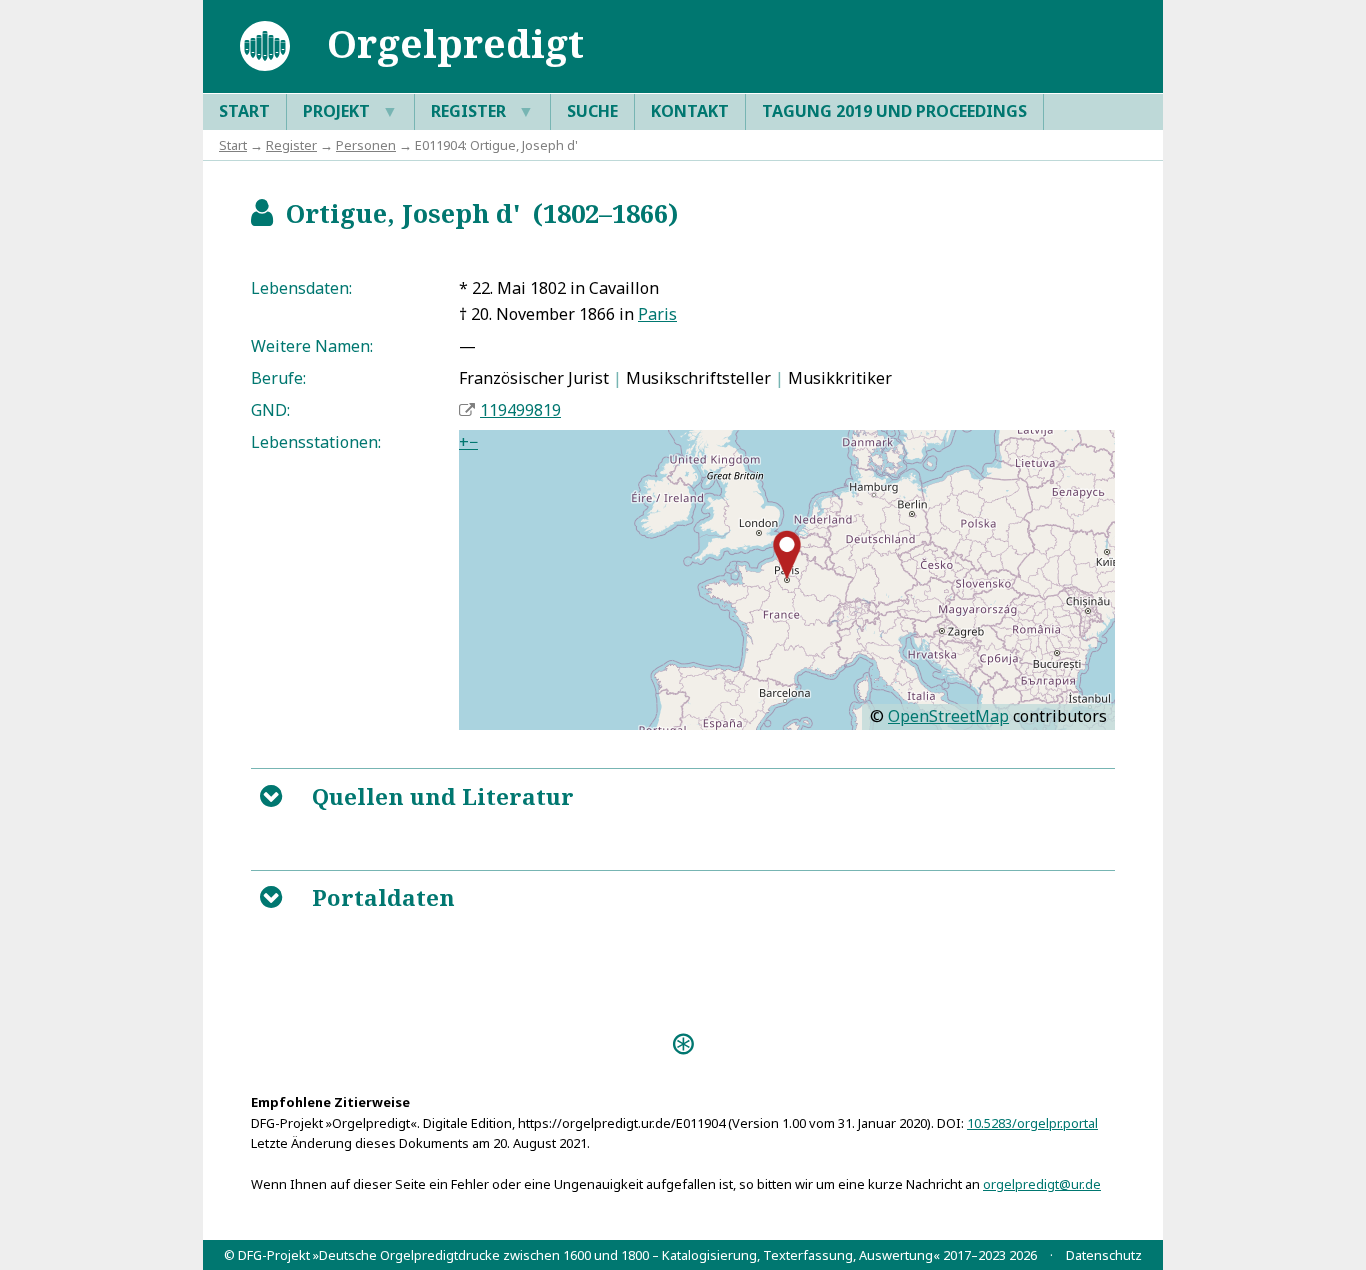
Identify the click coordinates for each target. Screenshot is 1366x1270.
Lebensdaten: (301, 288)
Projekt (350, 111)
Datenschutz (1104, 1255)
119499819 (520, 410)
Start (244, 111)
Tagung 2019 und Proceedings (894, 111)
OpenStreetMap (948, 716)
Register (482, 111)
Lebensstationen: (316, 442)
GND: (270, 410)
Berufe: (278, 378)
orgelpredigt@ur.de (1042, 1184)
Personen (366, 145)
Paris (657, 314)
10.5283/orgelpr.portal (1032, 1123)
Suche (592, 111)
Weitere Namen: (312, 346)
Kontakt (690, 111)
